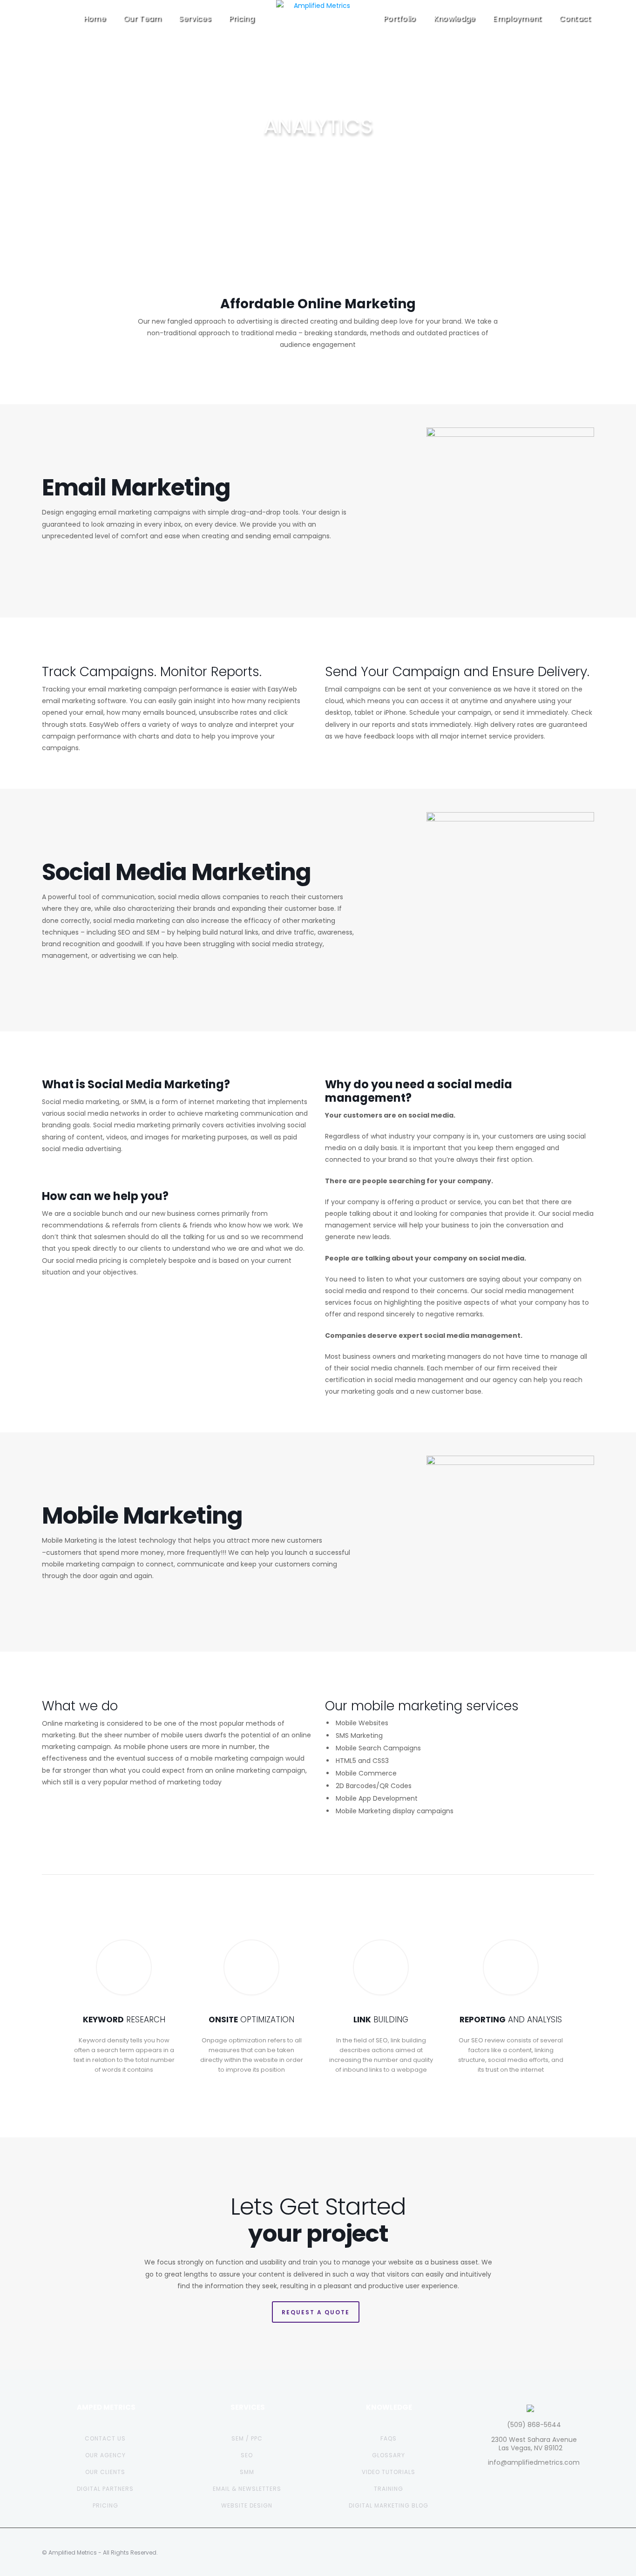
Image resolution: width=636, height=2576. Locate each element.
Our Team (142, 18)
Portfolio (399, 18)
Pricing (241, 18)
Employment (517, 18)
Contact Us (105, 2438)
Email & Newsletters (247, 2489)
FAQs (389, 2438)
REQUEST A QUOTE (316, 2312)
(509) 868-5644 (534, 2425)
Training (389, 2489)
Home (95, 18)
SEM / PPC (247, 2438)
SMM (247, 2472)
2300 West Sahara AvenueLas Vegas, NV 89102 (534, 2444)
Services (195, 18)
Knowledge (454, 18)
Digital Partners (105, 2489)
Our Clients (105, 2472)
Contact (575, 18)
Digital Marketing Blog (389, 2505)
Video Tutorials (389, 2472)
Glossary (389, 2455)
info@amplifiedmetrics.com (534, 2462)
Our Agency (105, 2455)
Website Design (247, 2505)
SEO (247, 2455)
